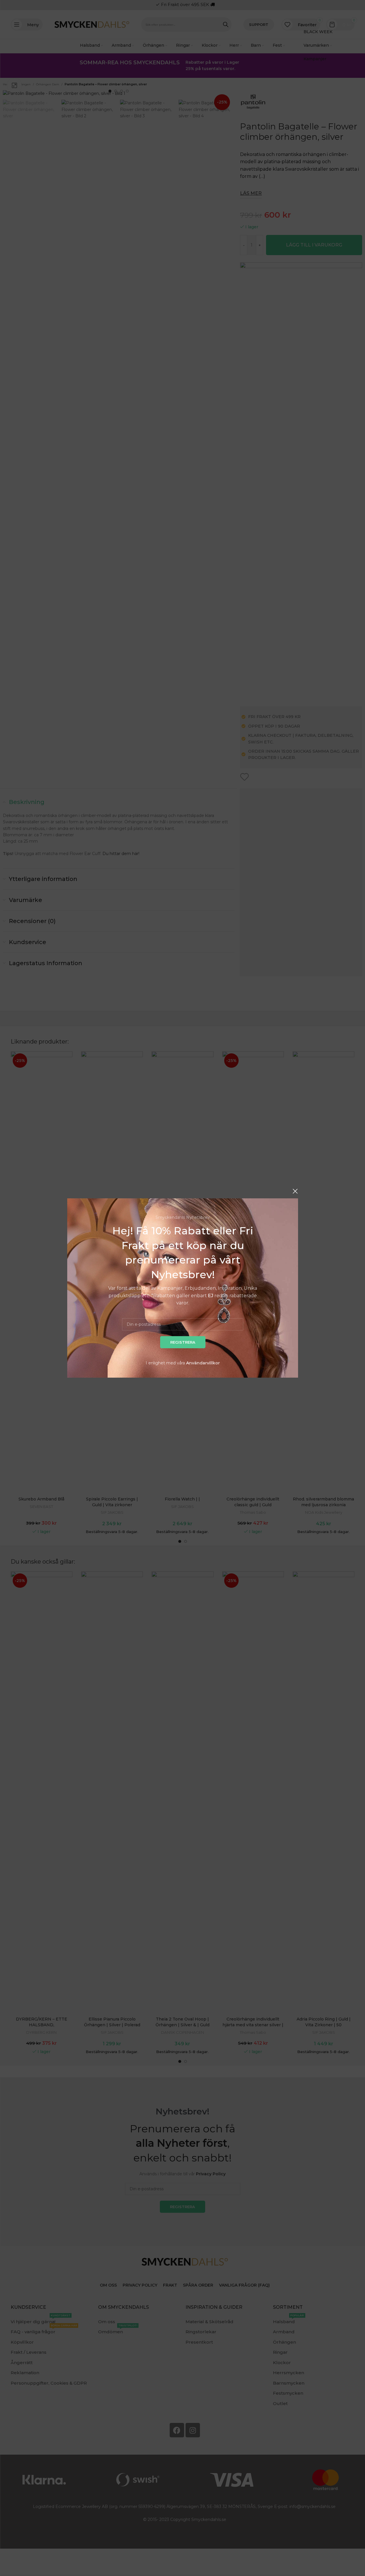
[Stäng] (295, 1191)
